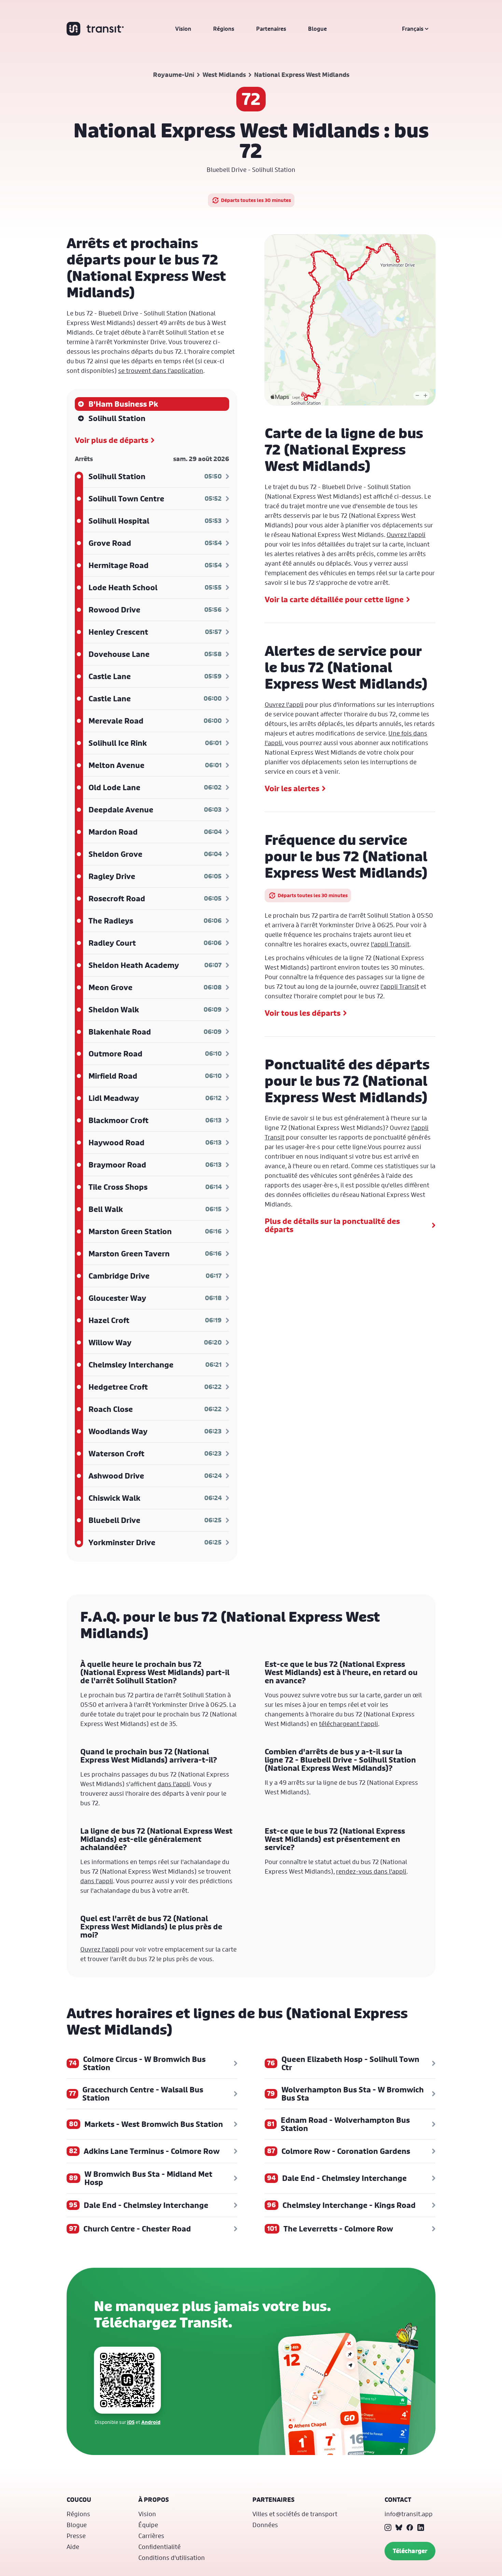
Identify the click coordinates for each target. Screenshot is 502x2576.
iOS (131, 2422)
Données (265, 2525)
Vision (183, 29)
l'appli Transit (390, 944)
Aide (73, 2547)
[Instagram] (388, 2527)
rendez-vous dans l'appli (371, 1871)
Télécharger (410, 2551)
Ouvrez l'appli (406, 535)
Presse (76, 2536)
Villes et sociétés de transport (295, 2514)
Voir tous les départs (303, 1013)
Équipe (148, 2525)
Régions (224, 29)
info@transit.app (409, 2514)
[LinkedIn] (421, 2527)
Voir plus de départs (111, 440)
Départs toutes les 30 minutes (256, 200)
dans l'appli (174, 1784)
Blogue (317, 29)
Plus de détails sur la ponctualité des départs (332, 1225)
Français (413, 29)
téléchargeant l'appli (348, 1724)
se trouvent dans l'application (161, 370)
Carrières (151, 2536)
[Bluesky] (399, 2527)
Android (151, 2422)
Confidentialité (159, 2547)
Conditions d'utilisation (172, 2558)
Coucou (79, 2500)
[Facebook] (410, 2527)
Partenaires (271, 29)
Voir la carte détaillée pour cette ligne (334, 599)
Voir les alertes (292, 788)
